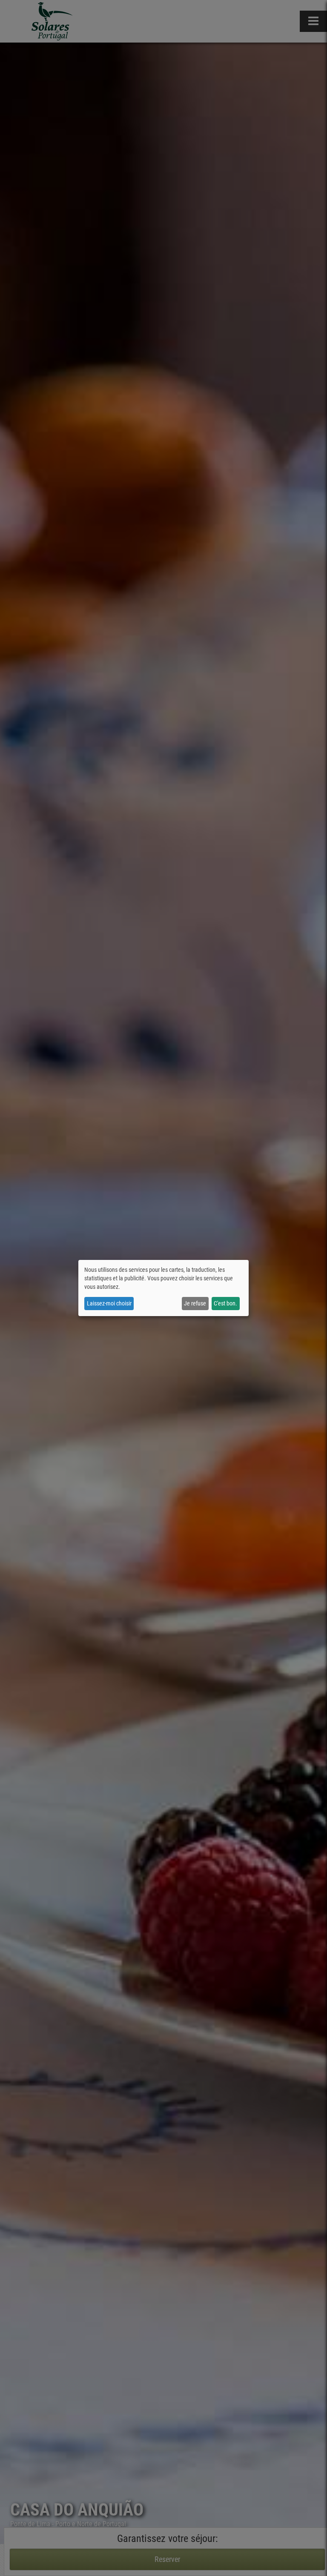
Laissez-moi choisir (109, 1303)
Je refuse (195, 1303)
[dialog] (163, 1288)
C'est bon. (225, 1303)
